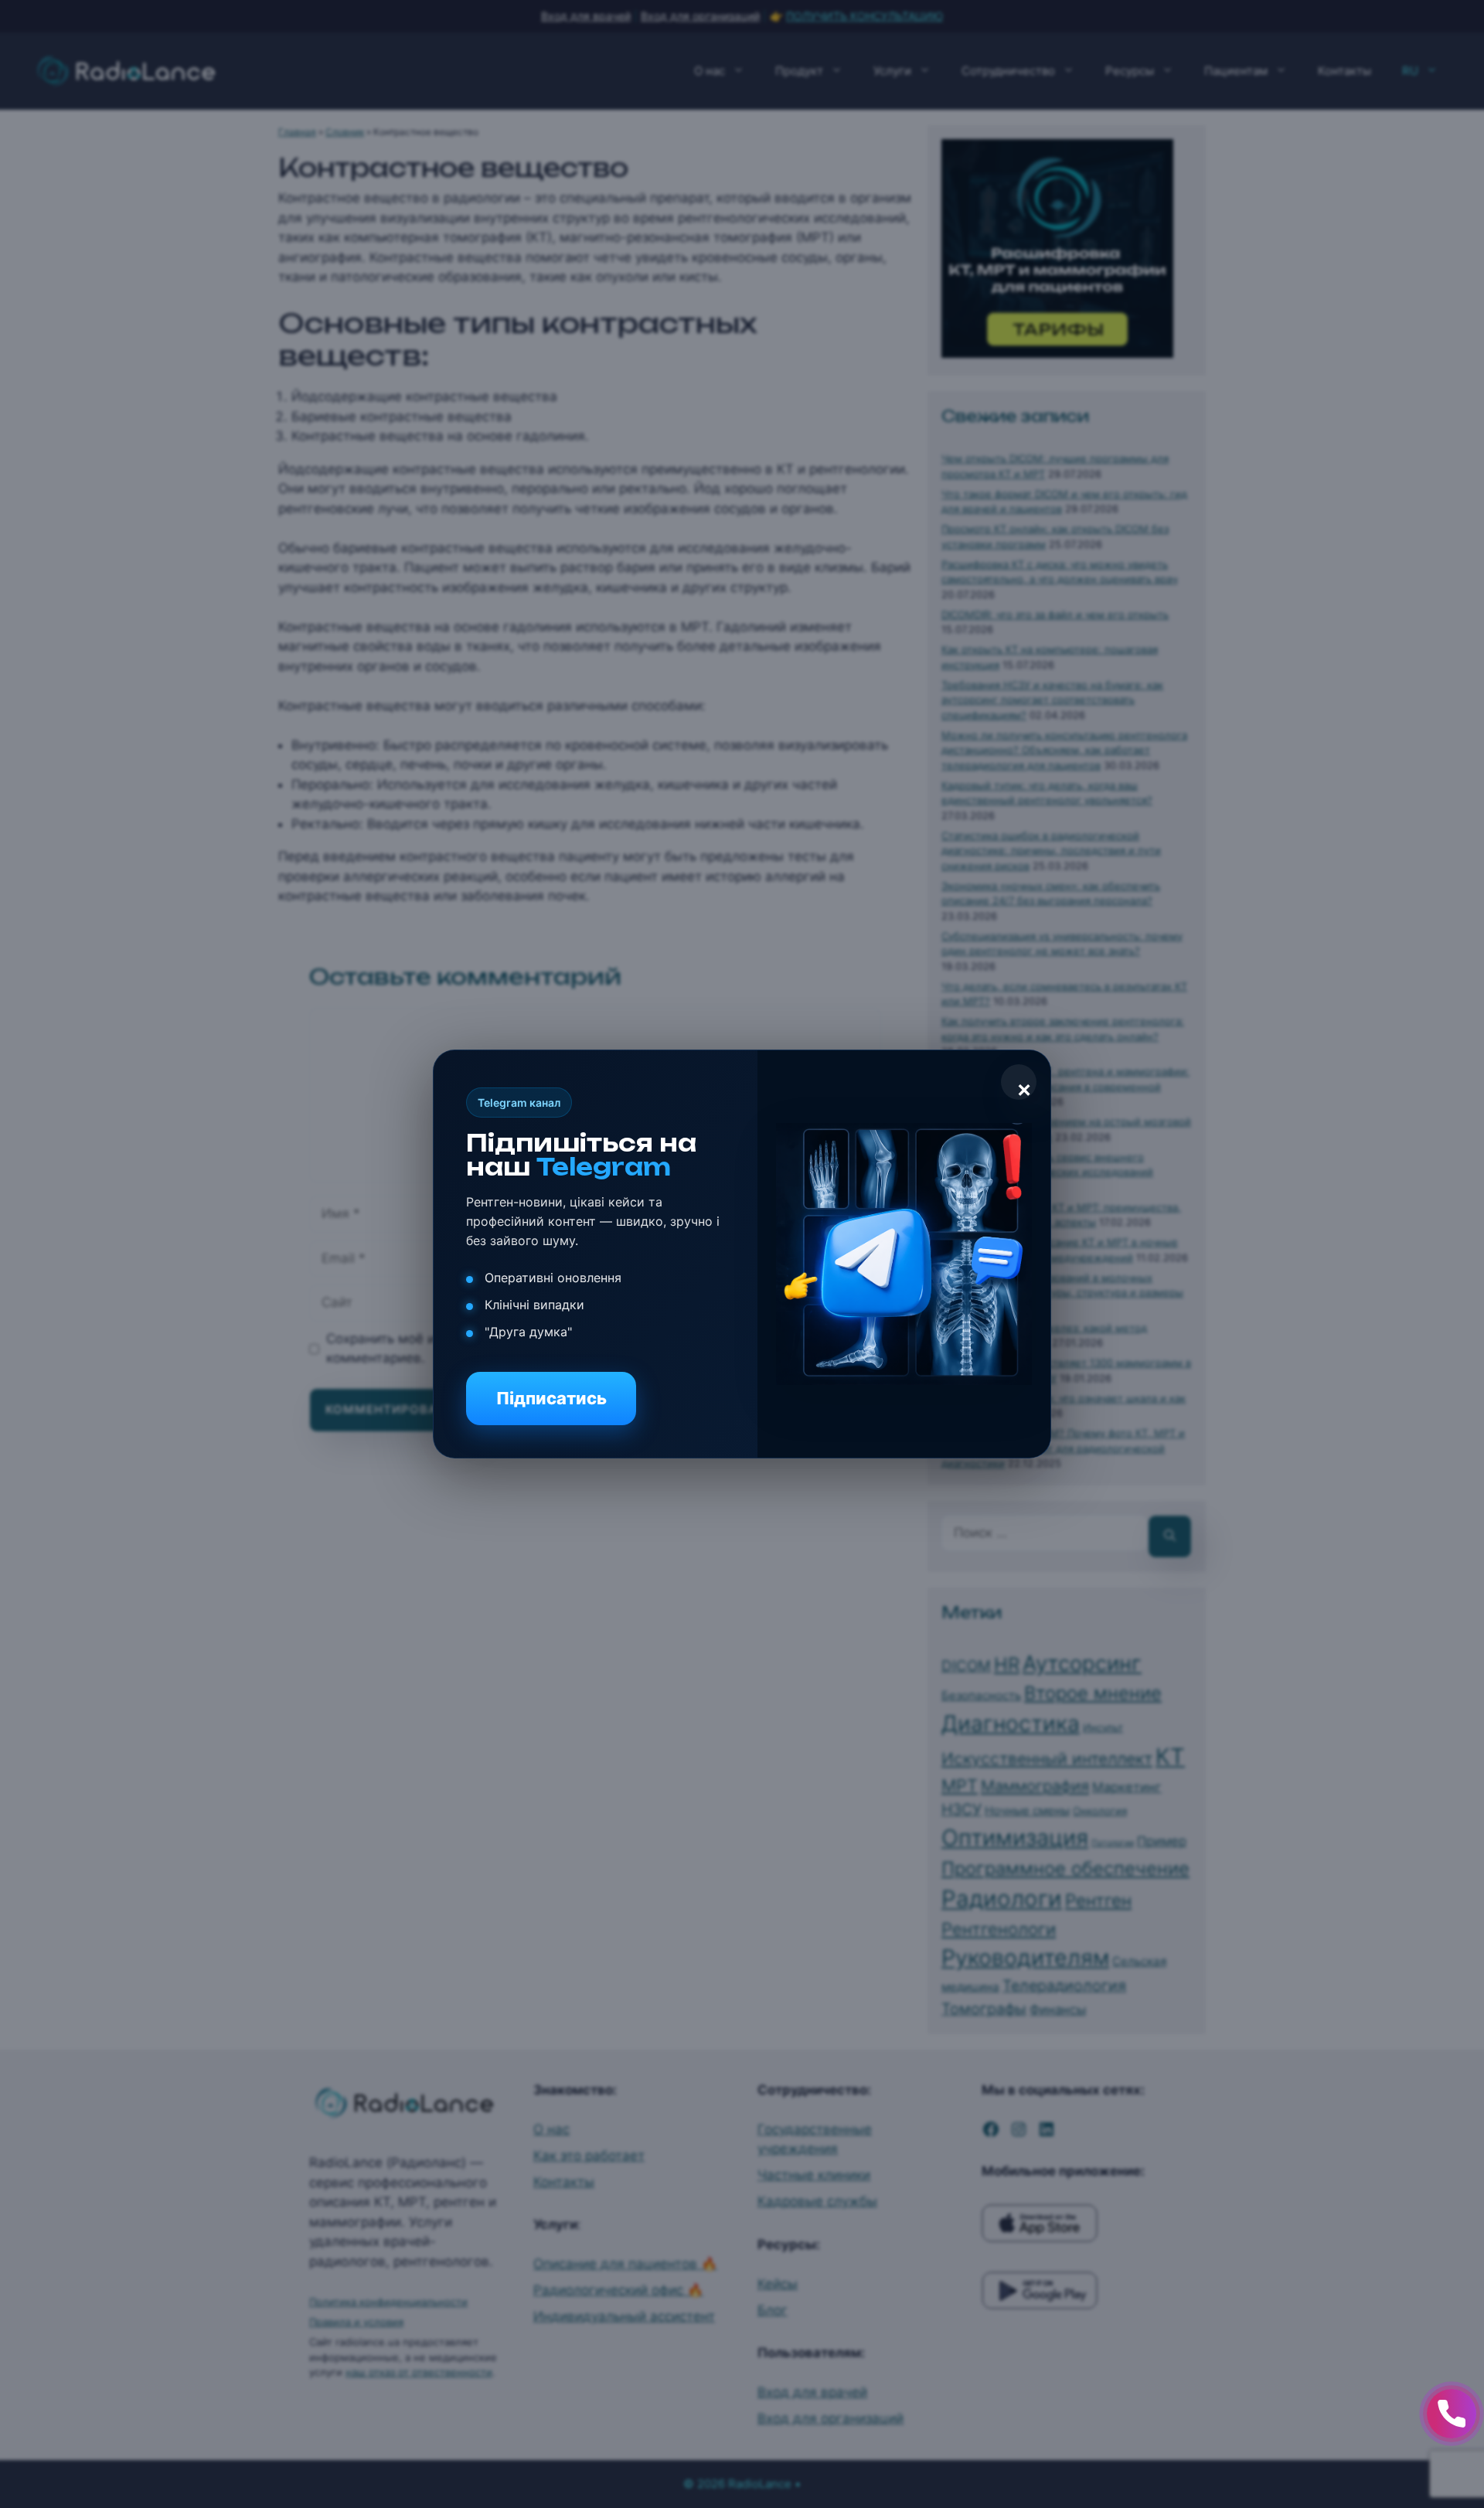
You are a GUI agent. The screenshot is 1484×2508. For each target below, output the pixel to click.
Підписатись (551, 1398)
